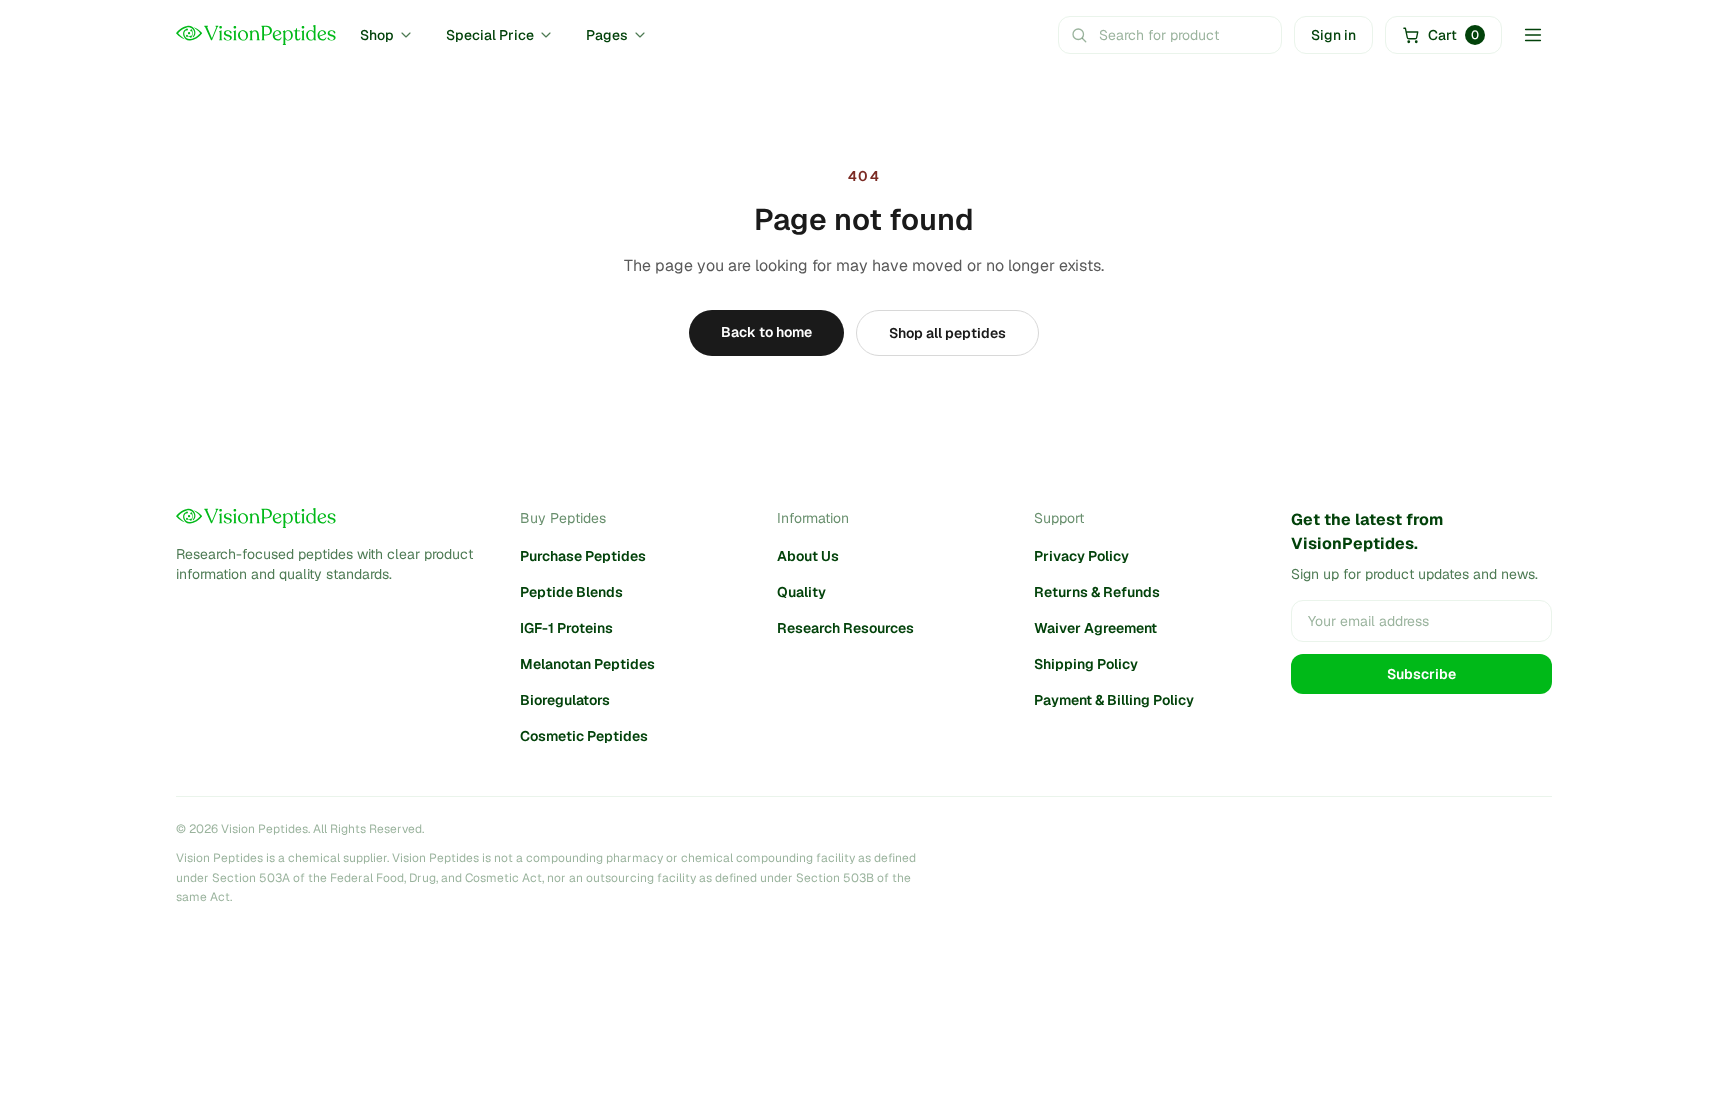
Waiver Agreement (1095, 628)
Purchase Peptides (583, 556)
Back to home (766, 332)
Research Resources (845, 628)
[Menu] (1533, 35)
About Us (808, 556)
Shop (377, 35)
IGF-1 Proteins (566, 628)
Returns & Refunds (1097, 592)
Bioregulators (565, 700)
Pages (607, 35)
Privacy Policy (1081, 556)
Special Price (490, 35)
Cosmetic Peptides (584, 736)
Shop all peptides (947, 333)
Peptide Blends (571, 592)
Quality (801, 592)
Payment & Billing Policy (1114, 700)
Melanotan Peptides (587, 664)
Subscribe (1421, 674)
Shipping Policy (1086, 664)
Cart (1453, 35)
